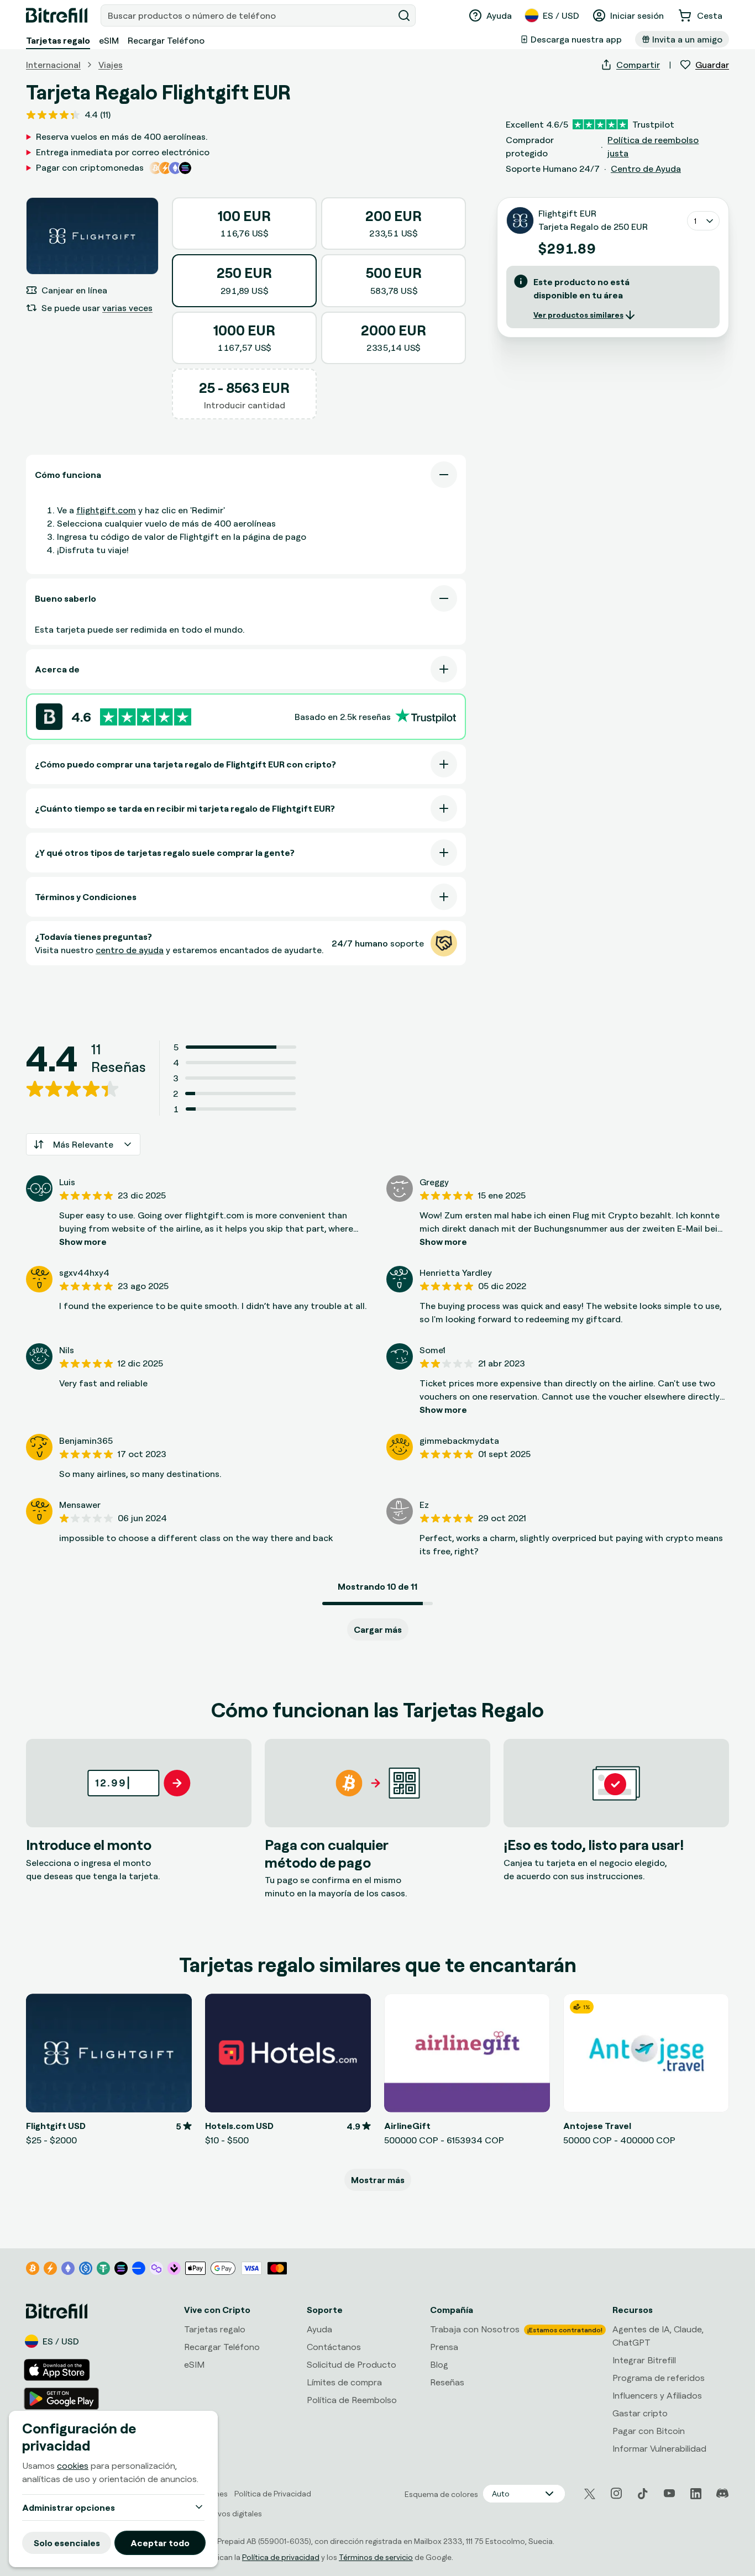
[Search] (404, 15)
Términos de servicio (376, 2557)
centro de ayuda (130, 950)
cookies (73, 2465)
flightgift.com (106, 510)
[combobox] (248, 15)
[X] (590, 2494)
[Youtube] (669, 2494)
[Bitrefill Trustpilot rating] (146, 717)
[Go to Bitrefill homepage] (57, 15)
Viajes (111, 65)
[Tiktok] (643, 2494)
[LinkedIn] (696, 2494)
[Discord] (722, 2494)
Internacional (53, 65)
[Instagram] (616, 2494)
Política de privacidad (281, 2557)
